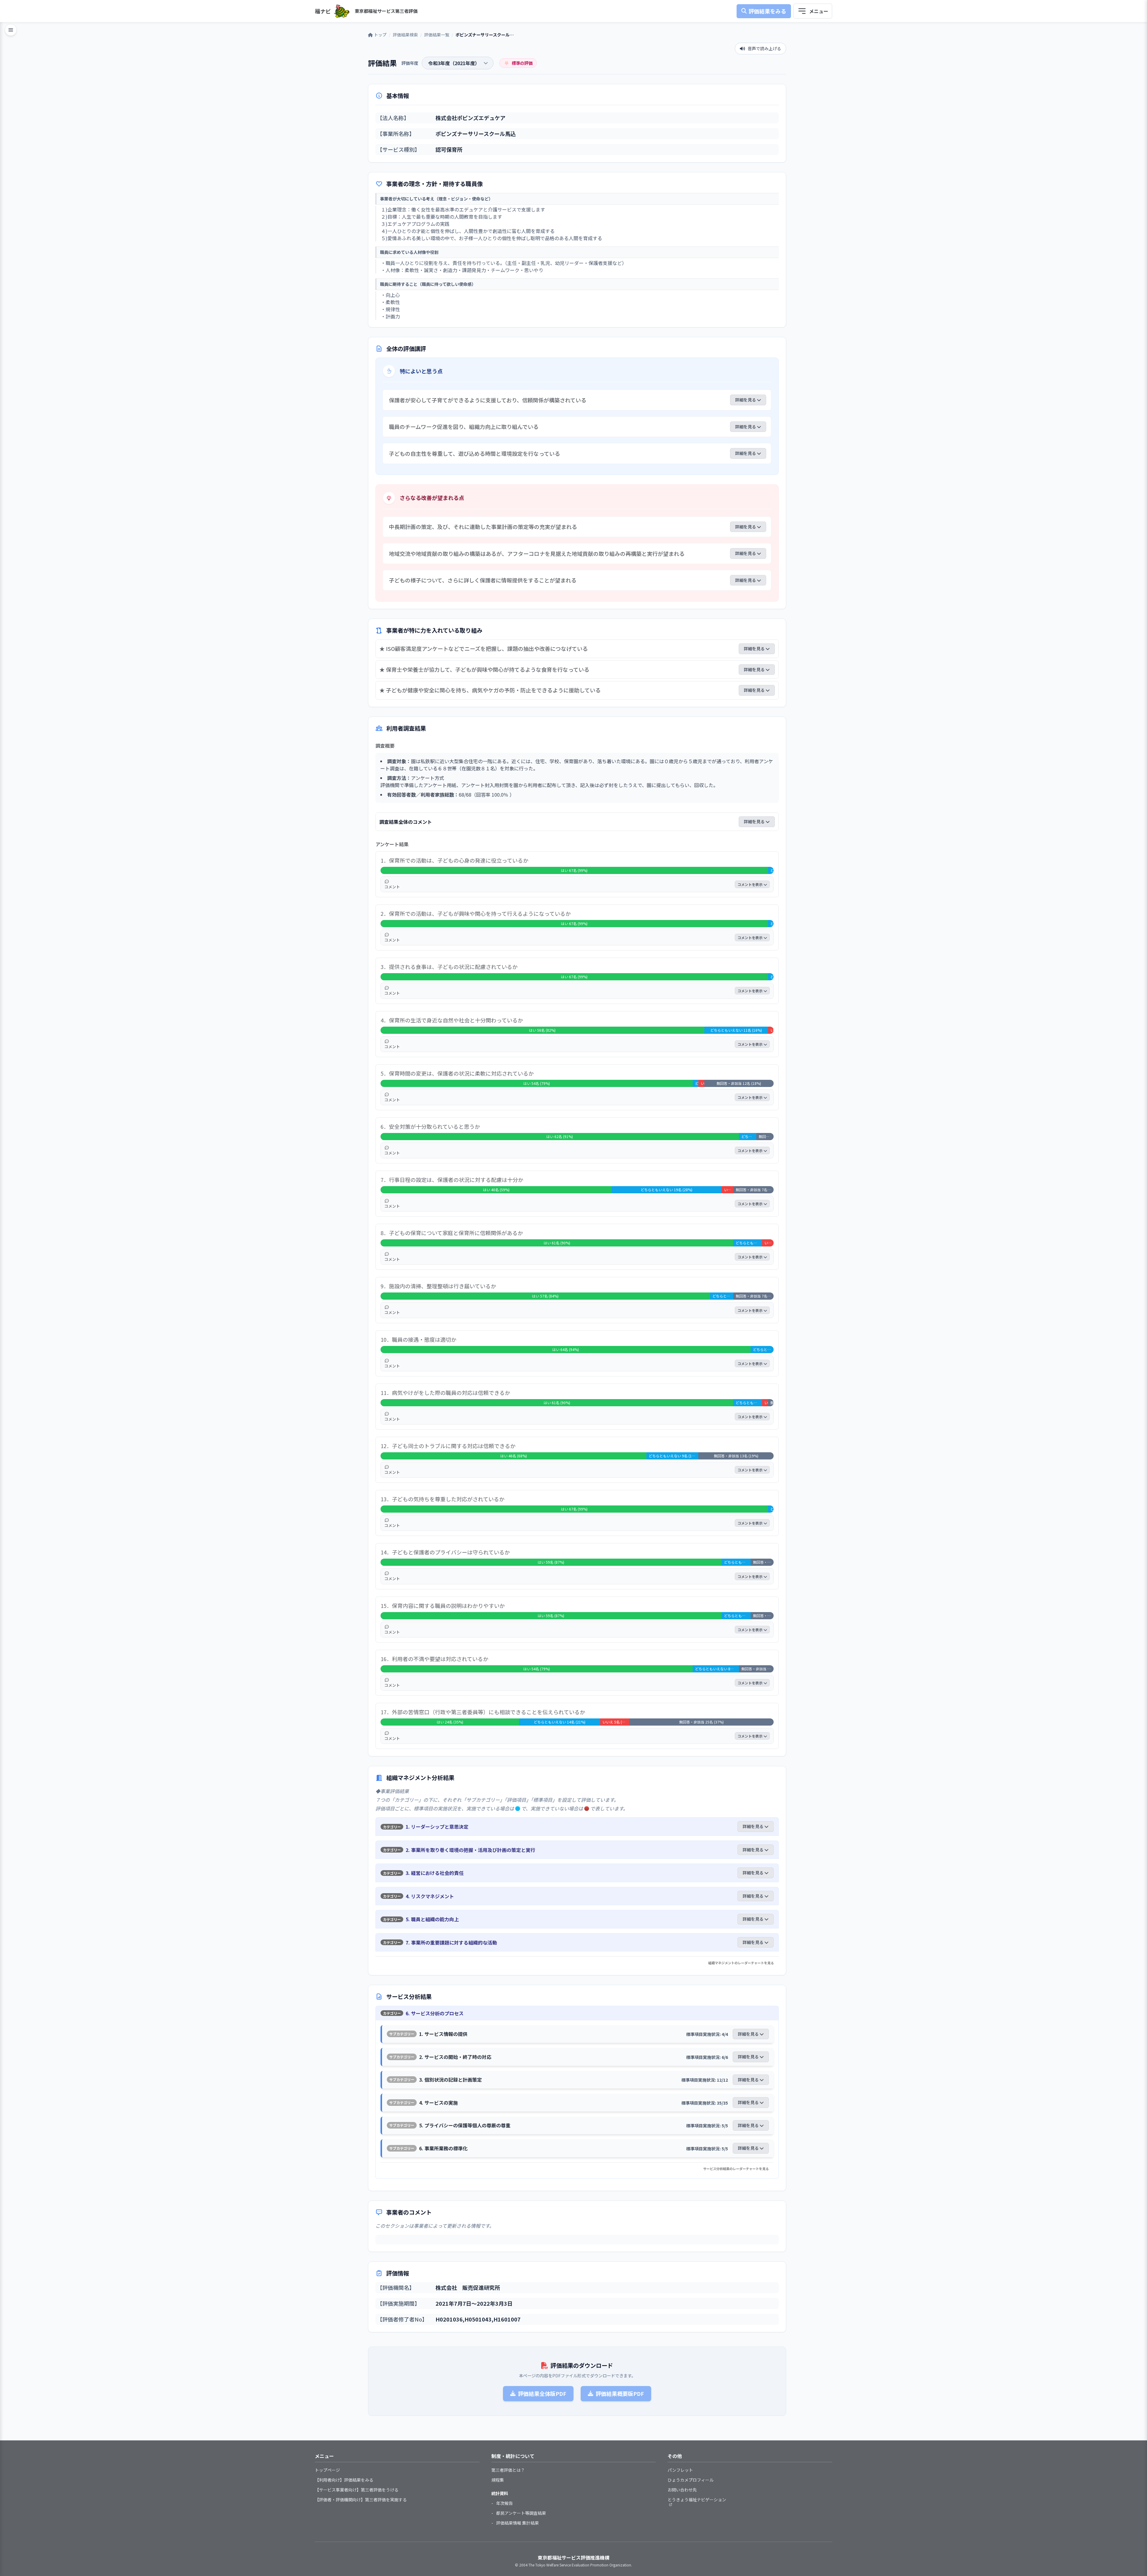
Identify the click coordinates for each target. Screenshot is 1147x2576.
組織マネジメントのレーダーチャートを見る (741, 1963)
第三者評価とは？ (508, 2470)
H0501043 (478, 2319)
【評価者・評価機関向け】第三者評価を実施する (361, 2500)
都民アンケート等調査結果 (521, 2513)
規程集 (498, 2480)
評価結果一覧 (437, 35)
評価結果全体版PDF (542, 2393)
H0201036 (449, 2319)
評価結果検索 (405, 35)
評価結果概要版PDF (620, 2393)
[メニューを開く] (813, 11)
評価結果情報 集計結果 (517, 2523)
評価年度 (410, 63)
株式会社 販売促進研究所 (468, 2287)
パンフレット (680, 2470)
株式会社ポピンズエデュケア (470, 118)
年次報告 (505, 2503)
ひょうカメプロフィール (691, 2480)
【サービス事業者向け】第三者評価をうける (357, 2490)
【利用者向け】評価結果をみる (344, 2480)
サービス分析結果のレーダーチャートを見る (736, 2169)
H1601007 (507, 2319)
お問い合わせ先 (682, 2490)
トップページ (327, 2470)
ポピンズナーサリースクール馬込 (476, 134)
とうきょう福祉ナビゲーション (697, 2500)
